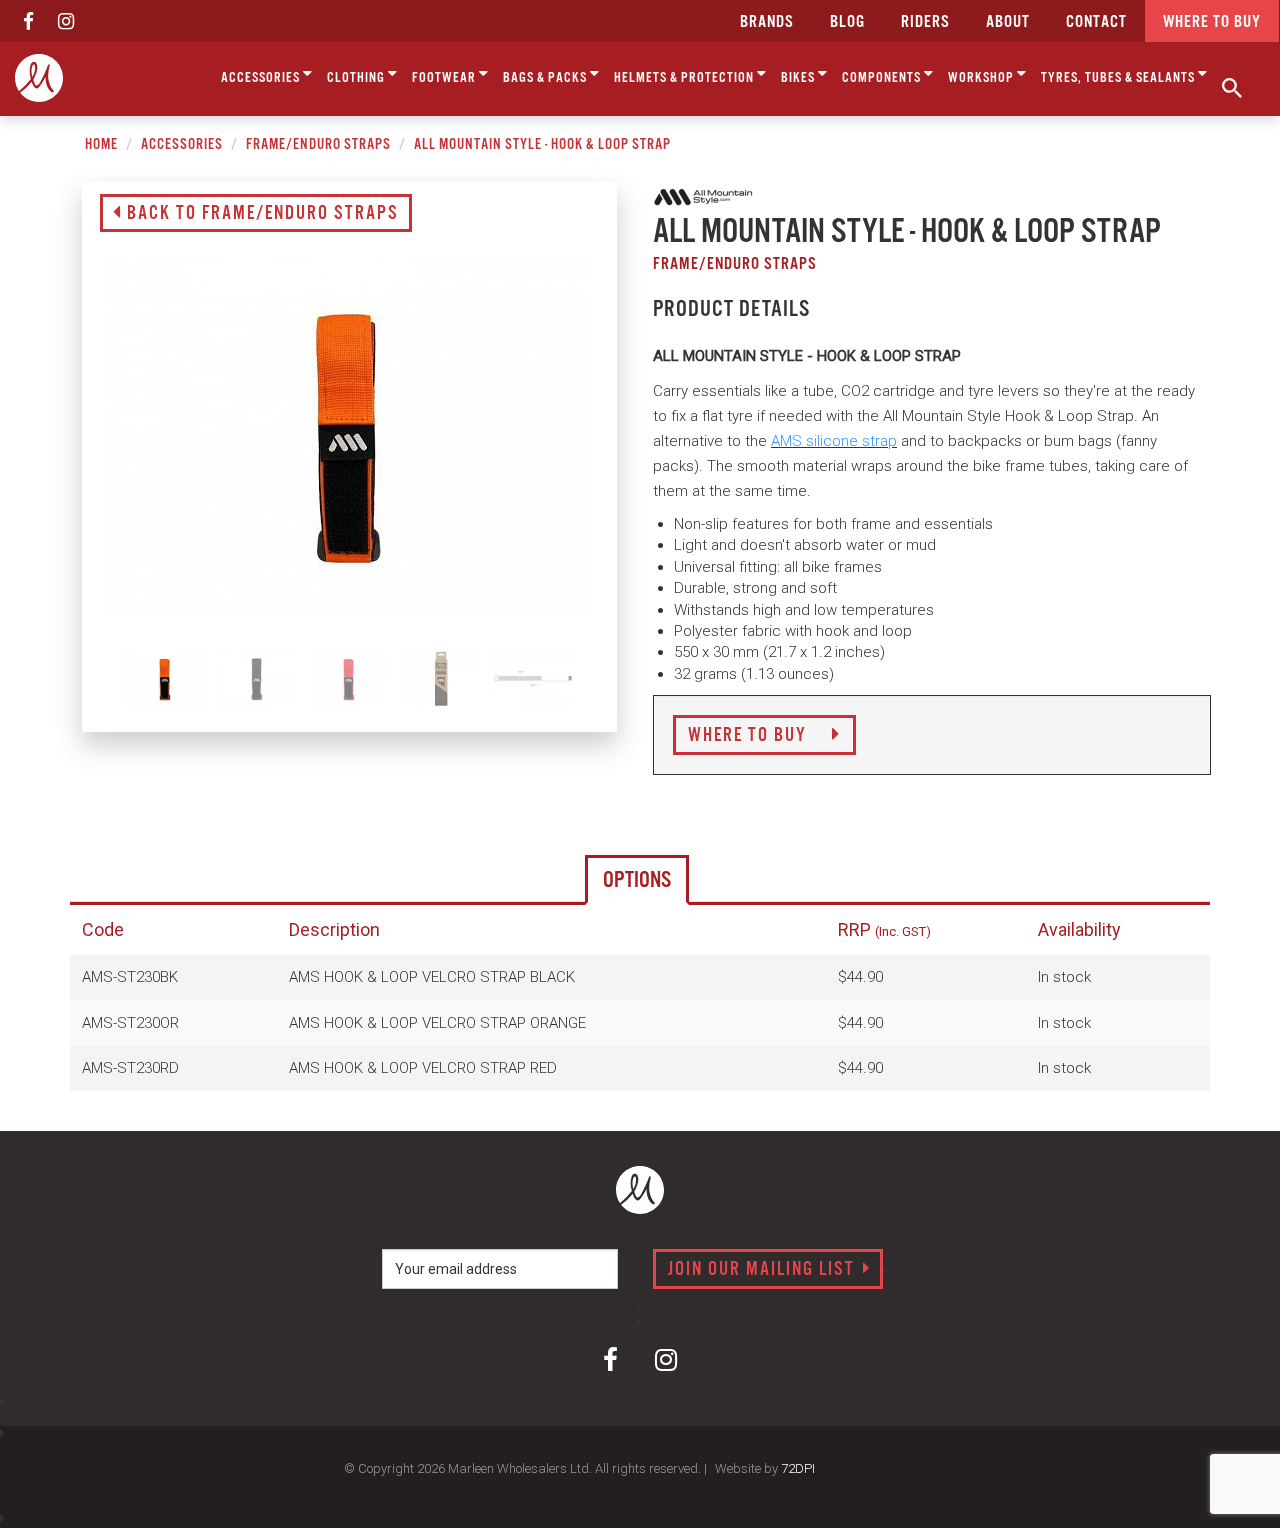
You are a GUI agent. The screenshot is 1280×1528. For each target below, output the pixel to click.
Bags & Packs (546, 78)
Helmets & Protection (685, 78)
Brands (767, 22)
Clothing (357, 78)
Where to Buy (750, 736)
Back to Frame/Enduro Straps (260, 214)
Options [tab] (637, 880)
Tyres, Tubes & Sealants (1119, 78)
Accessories (262, 78)
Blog (847, 22)
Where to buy (1212, 22)
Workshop (982, 78)
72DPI (798, 1468)
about (1008, 22)
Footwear (445, 78)
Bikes (799, 78)
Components (883, 78)
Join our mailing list (764, 1270)
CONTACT (1096, 22)
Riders (925, 22)
